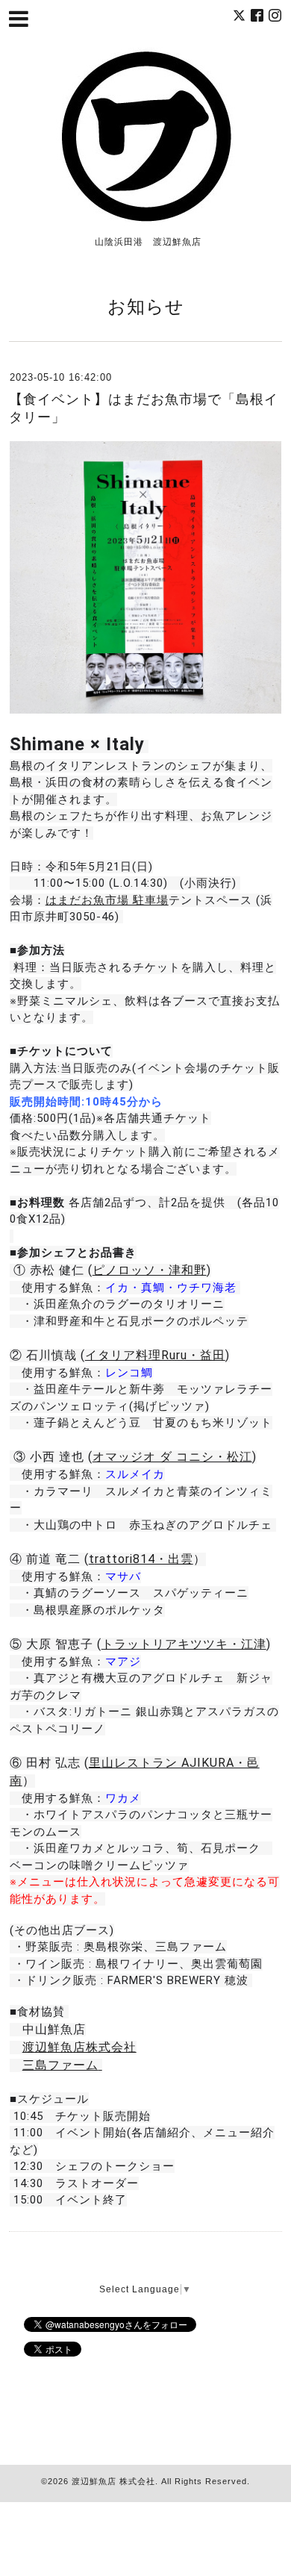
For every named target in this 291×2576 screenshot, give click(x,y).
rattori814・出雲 (144, 1559)
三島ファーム (60, 2065)
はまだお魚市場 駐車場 (107, 900)
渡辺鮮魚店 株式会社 (113, 2481)
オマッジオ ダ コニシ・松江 (172, 1457)
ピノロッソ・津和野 (150, 1270)
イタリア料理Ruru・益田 (155, 1355)
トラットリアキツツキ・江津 (184, 1644)
